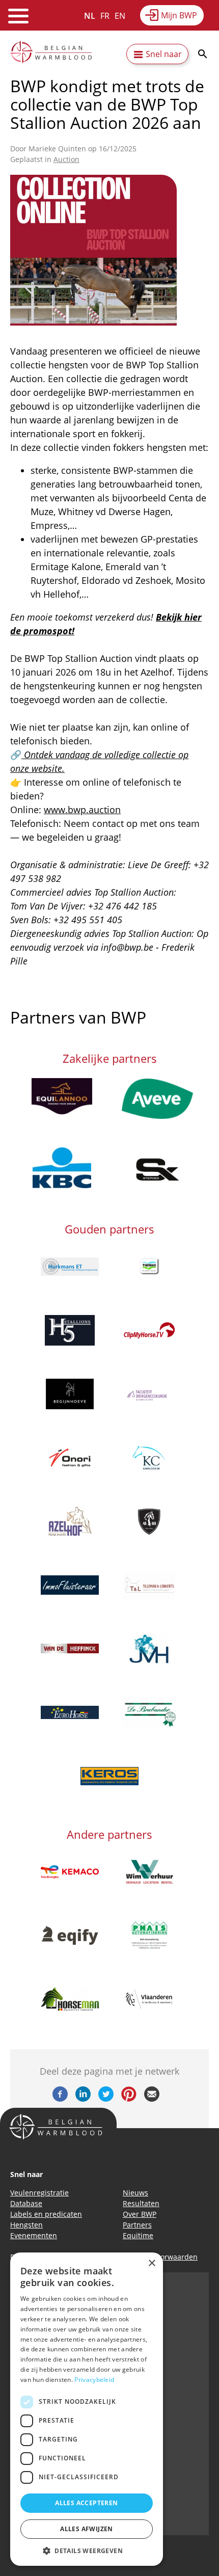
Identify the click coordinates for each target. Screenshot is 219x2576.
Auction (66, 159)
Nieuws (135, 2193)
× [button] (152, 2263)
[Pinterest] (129, 2099)
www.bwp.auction (82, 810)
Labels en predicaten (46, 2214)
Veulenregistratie (39, 2193)
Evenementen (34, 2235)
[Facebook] (60, 2099)
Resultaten (141, 2203)
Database (26, 2203)
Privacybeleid (94, 2380)
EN (120, 16)
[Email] (152, 2099)
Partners (137, 2225)
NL (90, 16)
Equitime (138, 2235)
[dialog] (87, 2409)
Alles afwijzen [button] (87, 2529)
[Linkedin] (83, 2099)
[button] (87, 2551)
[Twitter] (106, 2099)
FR (105, 16)
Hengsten (26, 2225)
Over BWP (140, 2214)
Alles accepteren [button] (86, 2503)
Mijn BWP (179, 15)
